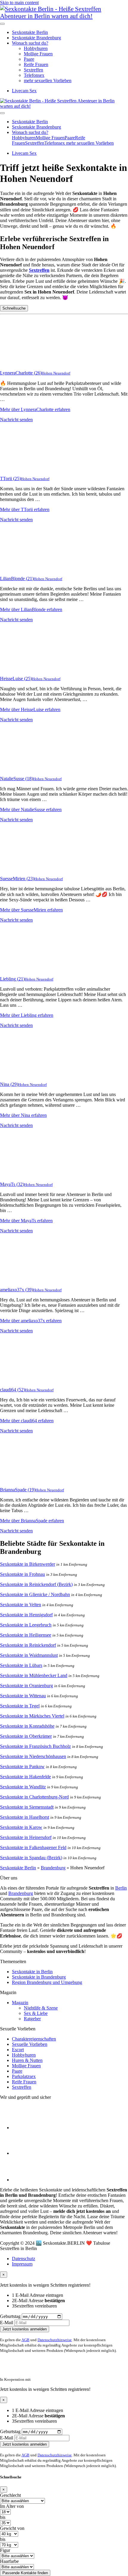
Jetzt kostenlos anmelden (25, 2329)
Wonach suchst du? (30, 43)
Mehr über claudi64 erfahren (27, 1421)
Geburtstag (10, 2316)
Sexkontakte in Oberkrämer (26, 1736)
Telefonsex (34, 75)
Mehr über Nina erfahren (23, 1115)
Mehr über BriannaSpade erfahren (32, 1521)
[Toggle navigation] (2, 24)
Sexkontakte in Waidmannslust (29, 1655)
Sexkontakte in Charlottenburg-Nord (34, 1797)
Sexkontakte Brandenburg (36, 38)
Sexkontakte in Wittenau (23, 1696)
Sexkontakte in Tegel (20, 1706)
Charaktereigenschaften (34, 2039)
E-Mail (7, 2323)
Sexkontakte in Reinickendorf (28, 1645)
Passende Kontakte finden (25, 2573)
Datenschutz (24, 2259)
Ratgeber (32, 2019)
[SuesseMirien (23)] (24, 868)
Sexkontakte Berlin (30, 32)
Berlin (121, 1888)
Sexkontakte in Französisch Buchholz (35, 1746)
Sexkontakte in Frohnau (22, 1574)
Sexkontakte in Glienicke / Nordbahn (35, 1594)
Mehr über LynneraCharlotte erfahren (35, 409)
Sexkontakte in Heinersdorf (26, 1837)
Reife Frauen (36, 64)
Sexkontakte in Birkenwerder (28, 1564)
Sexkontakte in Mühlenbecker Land (34, 1675)
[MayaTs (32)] (24, 1174)
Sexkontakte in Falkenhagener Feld (33, 1847)
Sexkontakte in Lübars (21, 1665)
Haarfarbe (9, 2561)
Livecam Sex (24, 91)
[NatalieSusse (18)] (24, 768)
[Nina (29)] (24, 1074)
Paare (29, 59)
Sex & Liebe (36, 2013)
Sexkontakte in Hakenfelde (25, 1777)
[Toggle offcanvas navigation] (2, 113)
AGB (25, 2340)
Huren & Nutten (27, 2060)
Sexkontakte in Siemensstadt (27, 1807)
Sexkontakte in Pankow (22, 1766)
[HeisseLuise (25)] (24, 668)
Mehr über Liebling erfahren (27, 1015)
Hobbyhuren (36, 48)
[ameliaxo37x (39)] (24, 1280)
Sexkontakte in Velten (21, 1605)
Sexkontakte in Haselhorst (25, 1817)
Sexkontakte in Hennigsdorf (26, 1615)
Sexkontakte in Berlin (32, 1972)
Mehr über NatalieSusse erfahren (31, 810)
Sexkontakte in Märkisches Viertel (32, 1716)
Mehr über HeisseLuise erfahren (30, 709)
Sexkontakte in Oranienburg (26, 1686)
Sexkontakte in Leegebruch (26, 1625)
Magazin (20, 2003)
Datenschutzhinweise (55, 2340)
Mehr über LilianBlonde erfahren (31, 609)
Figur (5, 2550)
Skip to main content (19, 3)
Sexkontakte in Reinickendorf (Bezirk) (36, 1584)
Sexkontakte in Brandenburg (39, 1977)
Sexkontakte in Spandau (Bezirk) (31, 1858)
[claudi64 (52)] (24, 1380)
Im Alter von (12, 2506)
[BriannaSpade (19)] (24, 1480)
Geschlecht (10, 2495)
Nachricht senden (16, 420)
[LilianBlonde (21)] (24, 568)
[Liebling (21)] (24, 969)
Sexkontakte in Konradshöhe (27, 1726)
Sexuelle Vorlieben (30, 2044)
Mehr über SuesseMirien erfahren (31, 910)
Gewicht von (12, 2528)
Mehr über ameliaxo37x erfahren (31, 1321)
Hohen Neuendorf (56, 373)
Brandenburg (53, 1868)
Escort (18, 2050)
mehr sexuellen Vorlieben (48, 81)
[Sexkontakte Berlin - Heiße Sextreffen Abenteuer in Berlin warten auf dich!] (64, 16)
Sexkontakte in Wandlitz (23, 1787)
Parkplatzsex (24, 2076)
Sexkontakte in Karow (21, 1827)
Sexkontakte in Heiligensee (26, 1635)
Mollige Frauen (38, 54)
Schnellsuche (14, 308)
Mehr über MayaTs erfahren (26, 1221)
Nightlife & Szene (41, 2008)
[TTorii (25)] (24, 468)
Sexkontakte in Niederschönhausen (33, 1756)
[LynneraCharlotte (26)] (24, 363)
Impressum (22, 2264)
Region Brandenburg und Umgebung (47, 1982)
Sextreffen (33, 70)
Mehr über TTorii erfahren (25, 509)
